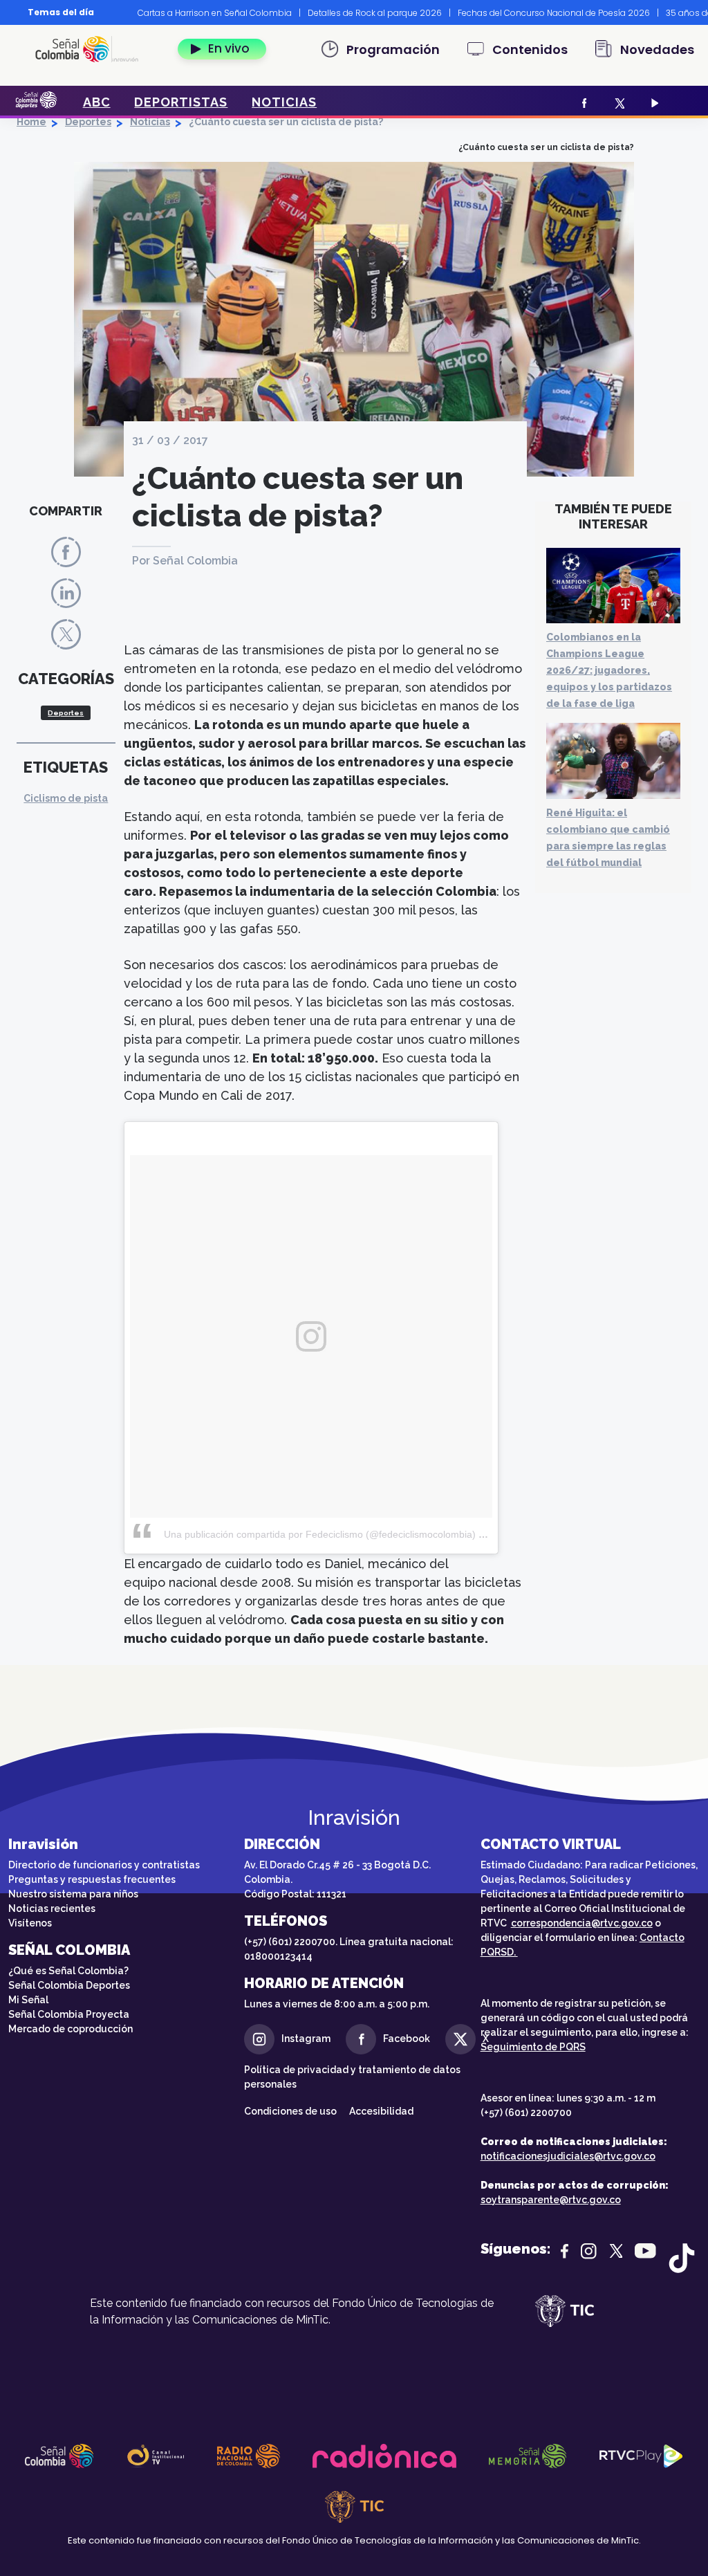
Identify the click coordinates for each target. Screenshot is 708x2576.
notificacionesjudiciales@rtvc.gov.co (568, 2156)
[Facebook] (583, 102)
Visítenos (30, 1923)
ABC (97, 102)
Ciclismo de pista (66, 798)
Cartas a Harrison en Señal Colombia (215, 13)
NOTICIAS (284, 102)
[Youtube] (653, 102)
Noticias (150, 122)
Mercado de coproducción (71, 2029)
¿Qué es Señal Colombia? (68, 1971)
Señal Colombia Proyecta (69, 2014)
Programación (393, 49)
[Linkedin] (66, 592)
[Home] (87, 49)
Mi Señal (28, 2000)
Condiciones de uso (290, 2111)
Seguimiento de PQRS (533, 2047)
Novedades (657, 49)
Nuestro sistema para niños (73, 1894)
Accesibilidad (382, 2111)
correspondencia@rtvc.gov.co (582, 1923)
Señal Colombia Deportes (69, 1985)
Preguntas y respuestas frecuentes (92, 1879)
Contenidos (530, 49)
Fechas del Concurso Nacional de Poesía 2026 (554, 13)
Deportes (88, 122)
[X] (618, 102)
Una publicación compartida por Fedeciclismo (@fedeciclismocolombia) (320, 1534)
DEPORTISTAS (181, 102)
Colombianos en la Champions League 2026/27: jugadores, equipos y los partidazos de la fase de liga (609, 670)
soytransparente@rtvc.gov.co (551, 2200)
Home (31, 122)
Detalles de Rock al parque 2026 (375, 13)
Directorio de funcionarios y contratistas (104, 1865)
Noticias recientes (52, 1908)
